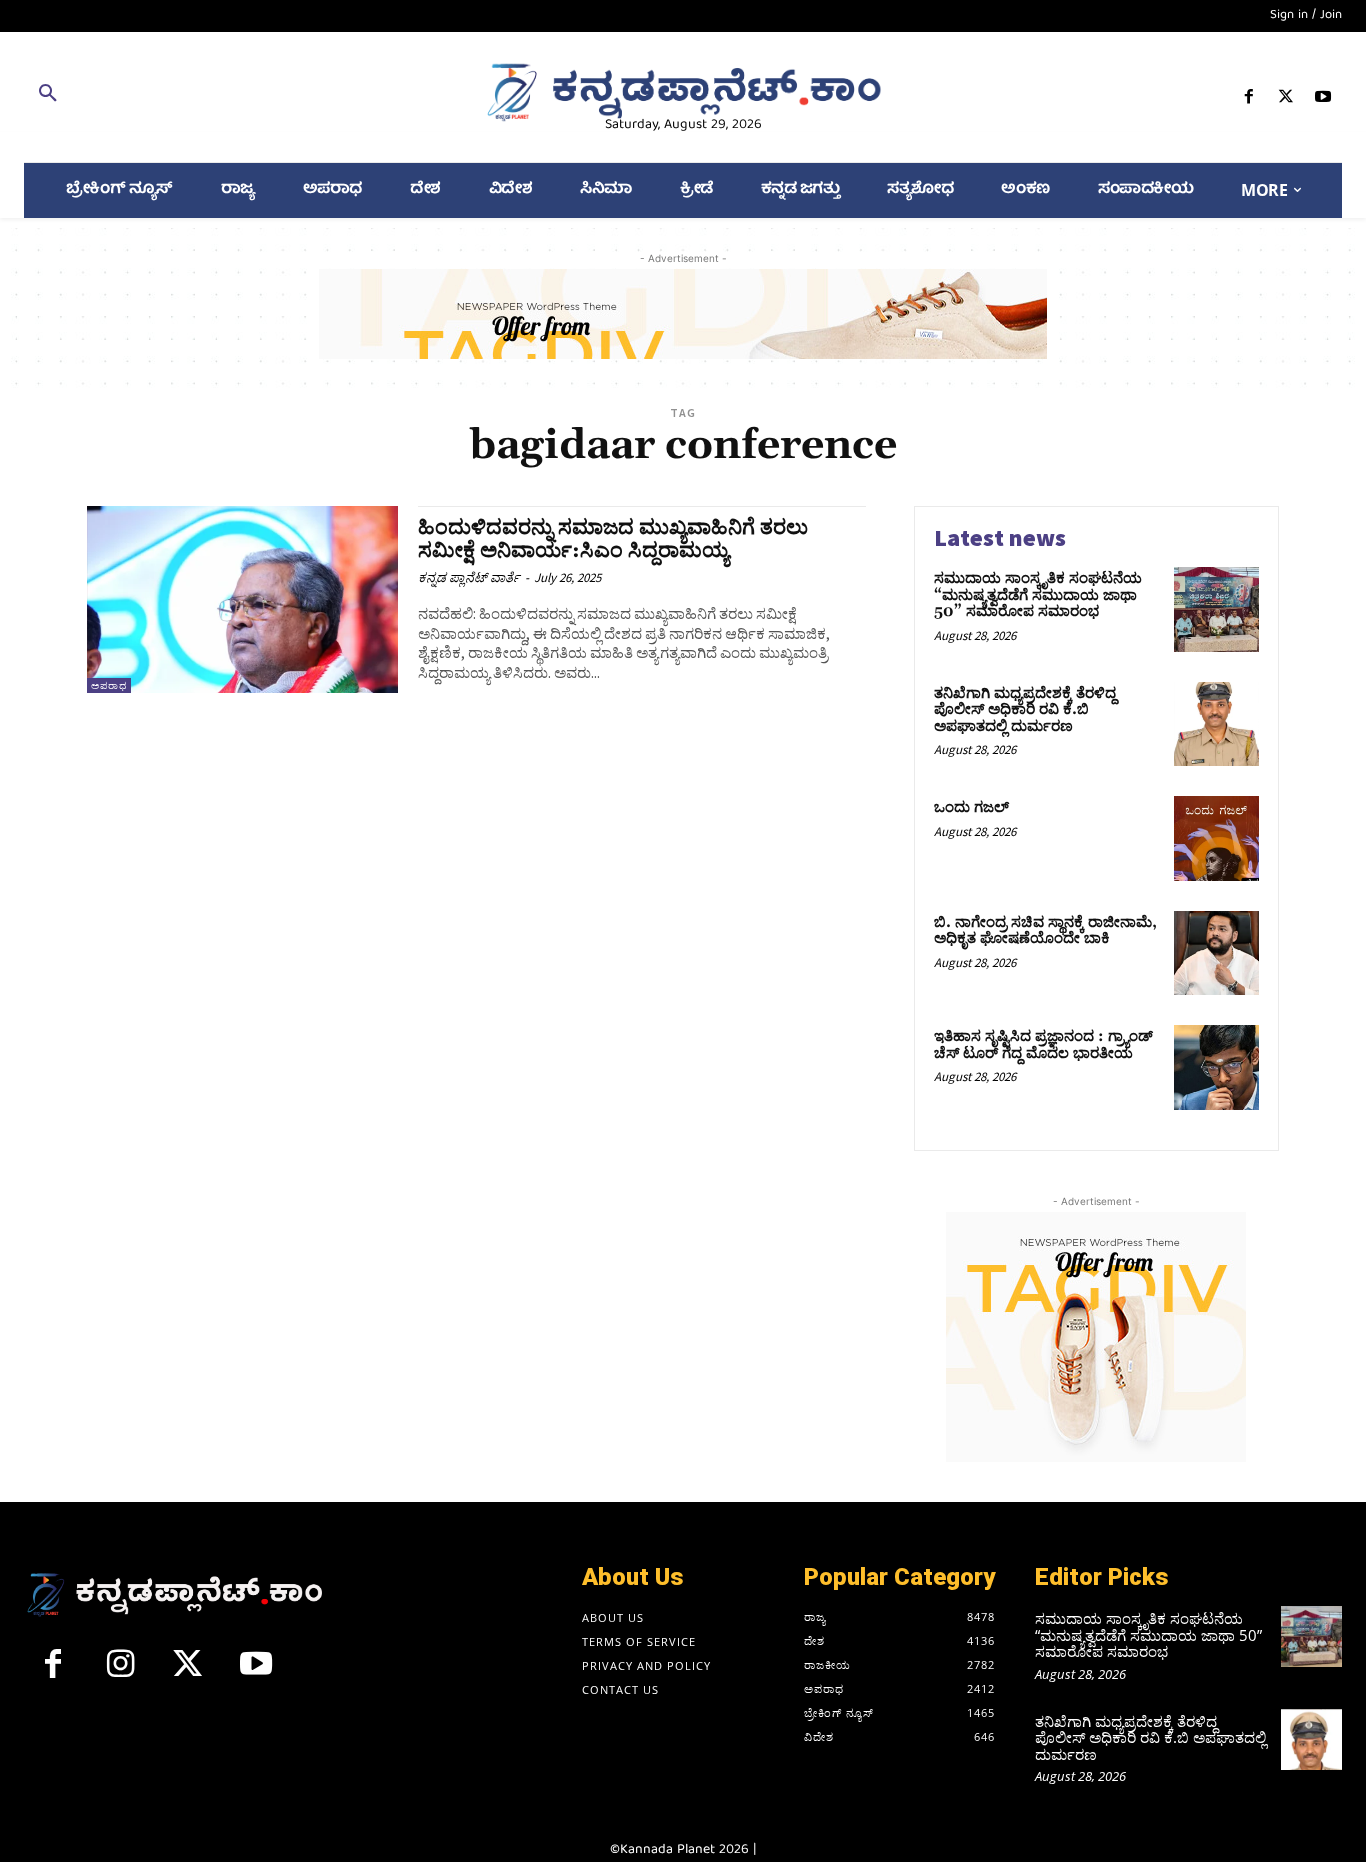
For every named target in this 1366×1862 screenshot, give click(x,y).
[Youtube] (1323, 100)
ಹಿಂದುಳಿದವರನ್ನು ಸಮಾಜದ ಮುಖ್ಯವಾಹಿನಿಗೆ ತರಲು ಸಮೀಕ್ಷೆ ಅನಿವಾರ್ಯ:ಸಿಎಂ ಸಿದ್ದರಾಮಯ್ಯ (613, 539)
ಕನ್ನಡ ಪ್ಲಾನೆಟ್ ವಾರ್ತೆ (469, 577)
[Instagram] (121, 1672)
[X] (1286, 100)
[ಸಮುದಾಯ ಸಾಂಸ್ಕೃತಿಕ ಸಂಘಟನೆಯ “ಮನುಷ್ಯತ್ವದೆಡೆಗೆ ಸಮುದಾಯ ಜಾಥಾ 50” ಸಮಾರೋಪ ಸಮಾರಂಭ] (1216, 609)
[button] (237, 97)
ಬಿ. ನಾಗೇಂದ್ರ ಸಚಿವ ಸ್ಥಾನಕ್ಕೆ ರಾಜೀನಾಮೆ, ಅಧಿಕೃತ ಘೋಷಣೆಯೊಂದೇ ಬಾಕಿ (1045, 931)
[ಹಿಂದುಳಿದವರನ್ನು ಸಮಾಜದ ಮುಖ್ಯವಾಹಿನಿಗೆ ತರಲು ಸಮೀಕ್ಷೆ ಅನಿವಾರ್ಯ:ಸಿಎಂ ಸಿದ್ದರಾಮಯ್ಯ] (242, 599)
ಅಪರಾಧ (109, 685)
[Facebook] (1248, 100)
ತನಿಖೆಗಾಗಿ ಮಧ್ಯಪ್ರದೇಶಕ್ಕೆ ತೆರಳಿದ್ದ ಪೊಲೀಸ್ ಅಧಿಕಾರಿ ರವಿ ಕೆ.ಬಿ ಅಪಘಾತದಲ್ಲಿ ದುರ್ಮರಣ (1025, 710)
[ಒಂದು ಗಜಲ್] (1216, 838)
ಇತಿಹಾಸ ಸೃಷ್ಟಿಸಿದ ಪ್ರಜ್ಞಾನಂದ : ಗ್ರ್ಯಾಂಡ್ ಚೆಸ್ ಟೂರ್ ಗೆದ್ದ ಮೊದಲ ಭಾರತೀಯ (1043, 1045)
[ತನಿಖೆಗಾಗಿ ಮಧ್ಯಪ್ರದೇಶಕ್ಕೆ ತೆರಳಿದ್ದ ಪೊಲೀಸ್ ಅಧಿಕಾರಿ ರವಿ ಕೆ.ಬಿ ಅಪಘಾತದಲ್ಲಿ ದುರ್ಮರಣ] (1216, 724)
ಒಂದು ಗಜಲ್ (971, 807)
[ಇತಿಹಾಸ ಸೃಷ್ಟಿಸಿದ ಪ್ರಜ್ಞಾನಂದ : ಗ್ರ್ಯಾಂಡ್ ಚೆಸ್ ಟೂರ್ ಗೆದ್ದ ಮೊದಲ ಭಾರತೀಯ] (1216, 1067)
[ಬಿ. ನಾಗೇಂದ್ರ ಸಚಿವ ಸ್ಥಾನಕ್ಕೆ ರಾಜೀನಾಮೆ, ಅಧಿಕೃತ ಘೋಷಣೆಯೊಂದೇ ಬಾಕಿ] (1216, 953)
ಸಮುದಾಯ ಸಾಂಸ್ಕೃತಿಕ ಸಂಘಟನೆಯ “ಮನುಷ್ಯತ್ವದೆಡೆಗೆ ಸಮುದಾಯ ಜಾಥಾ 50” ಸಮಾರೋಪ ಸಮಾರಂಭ (1038, 595)
